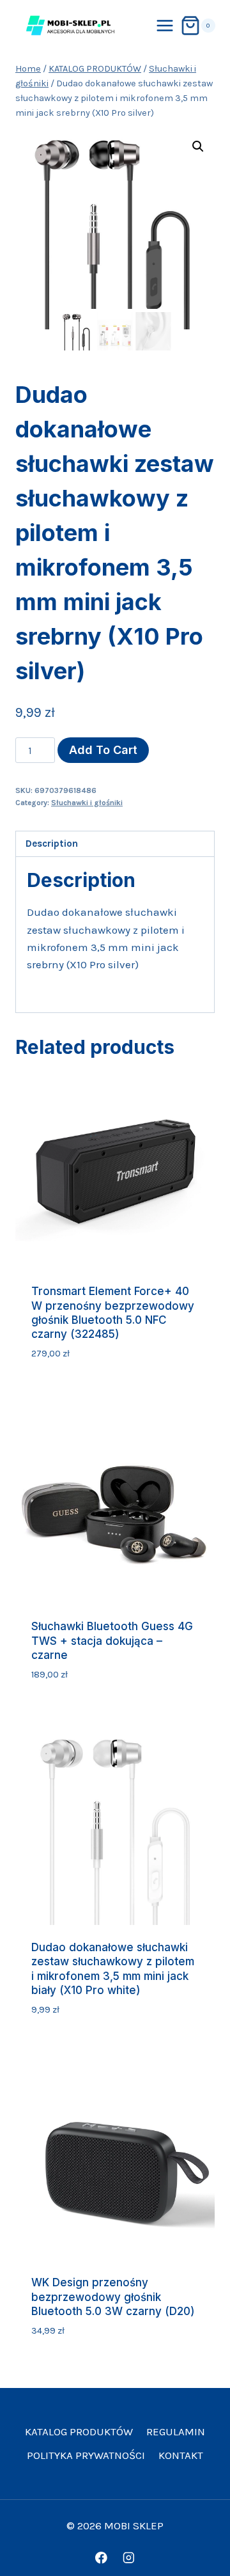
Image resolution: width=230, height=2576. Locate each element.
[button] (198, 146)
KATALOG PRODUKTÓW (79, 2431)
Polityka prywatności (86, 2455)
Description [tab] (52, 844)
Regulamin (176, 2431)
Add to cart (103, 750)
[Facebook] (101, 2558)
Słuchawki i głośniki (87, 803)
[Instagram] (129, 2558)
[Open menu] (165, 25)
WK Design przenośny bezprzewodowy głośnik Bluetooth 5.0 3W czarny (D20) (113, 2297)
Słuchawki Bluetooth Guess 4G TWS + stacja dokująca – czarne (112, 1640)
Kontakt (181, 2455)
